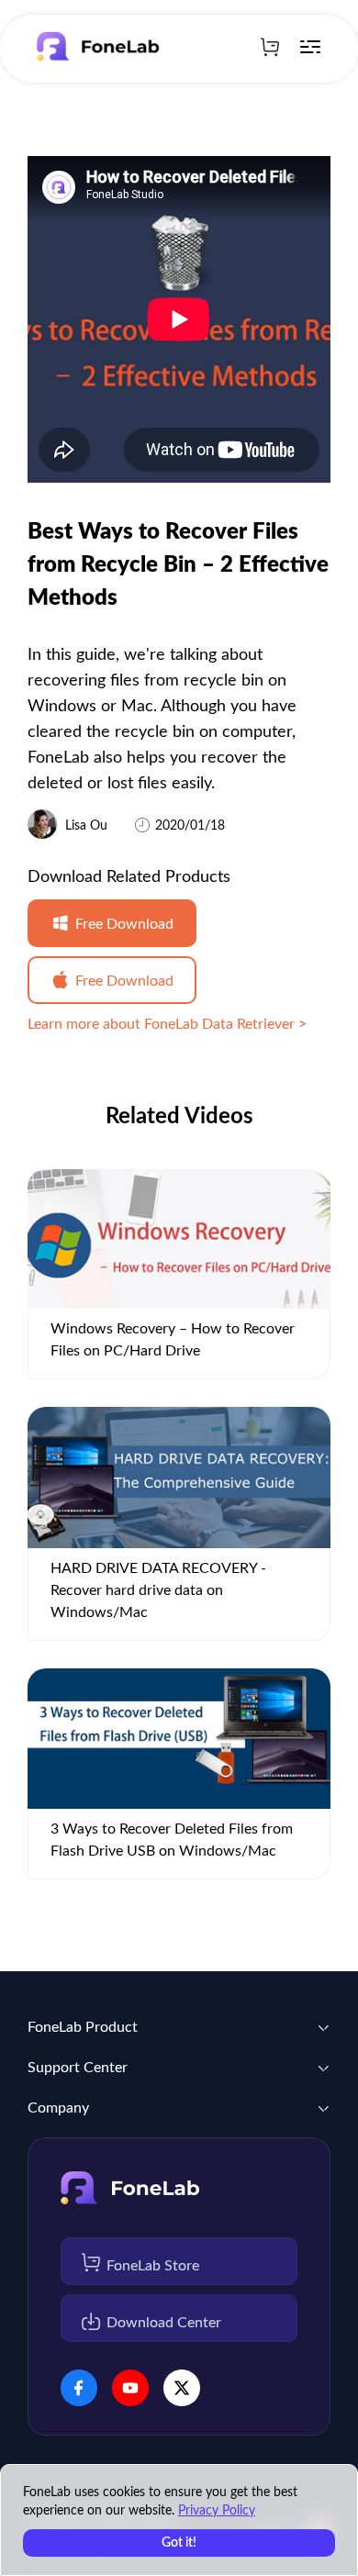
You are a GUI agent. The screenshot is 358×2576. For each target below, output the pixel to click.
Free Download (124, 924)
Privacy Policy (217, 2511)
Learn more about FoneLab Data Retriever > (167, 1024)
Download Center (164, 2323)
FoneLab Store (153, 2266)
